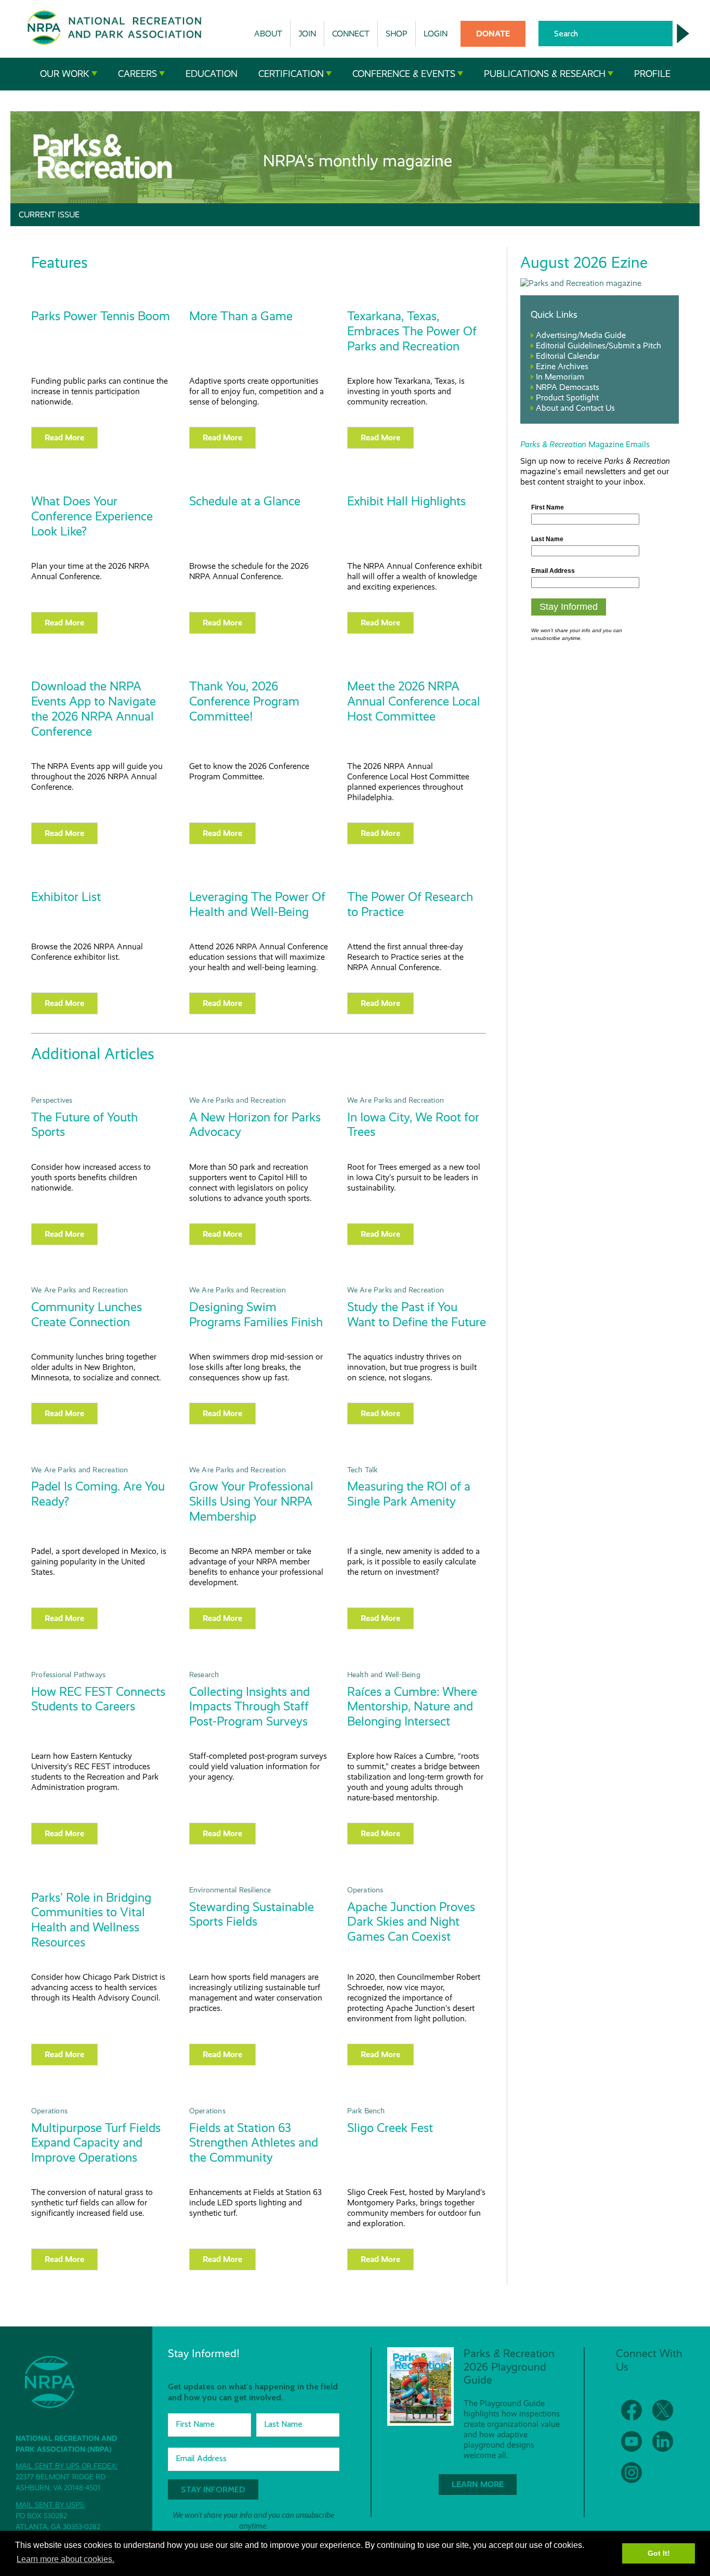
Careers (137, 74)
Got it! (659, 2553)
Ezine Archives (562, 366)
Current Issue (49, 214)
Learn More (478, 2484)
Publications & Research (545, 74)
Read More (64, 437)
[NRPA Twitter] (663, 2410)
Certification (291, 74)
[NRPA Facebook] (632, 2410)
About (268, 34)
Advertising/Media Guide (581, 335)
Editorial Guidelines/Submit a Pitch (599, 345)
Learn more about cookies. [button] (65, 2559)
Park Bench (366, 2111)
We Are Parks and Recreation (238, 1100)
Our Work (65, 74)
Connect (351, 34)
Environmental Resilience (230, 1890)
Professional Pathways (68, 1675)
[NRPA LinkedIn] (663, 2441)
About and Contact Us (575, 408)
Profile (652, 74)
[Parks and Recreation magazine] (581, 283)
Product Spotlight (567, 397)
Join (307, 34)
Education (212, 74)
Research (204, 1675)
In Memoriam (560, 377)
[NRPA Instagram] (632, 2473)
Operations (365, 1890)
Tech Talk (363, 1470)
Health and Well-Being (384, 1675)
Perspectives (52, 1100)
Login (436, 34)
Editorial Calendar (568, 356)
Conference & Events (404, 74)
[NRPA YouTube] (632, 2441)
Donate (493, 34)
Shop (397, 34)
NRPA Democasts (568, 387)
